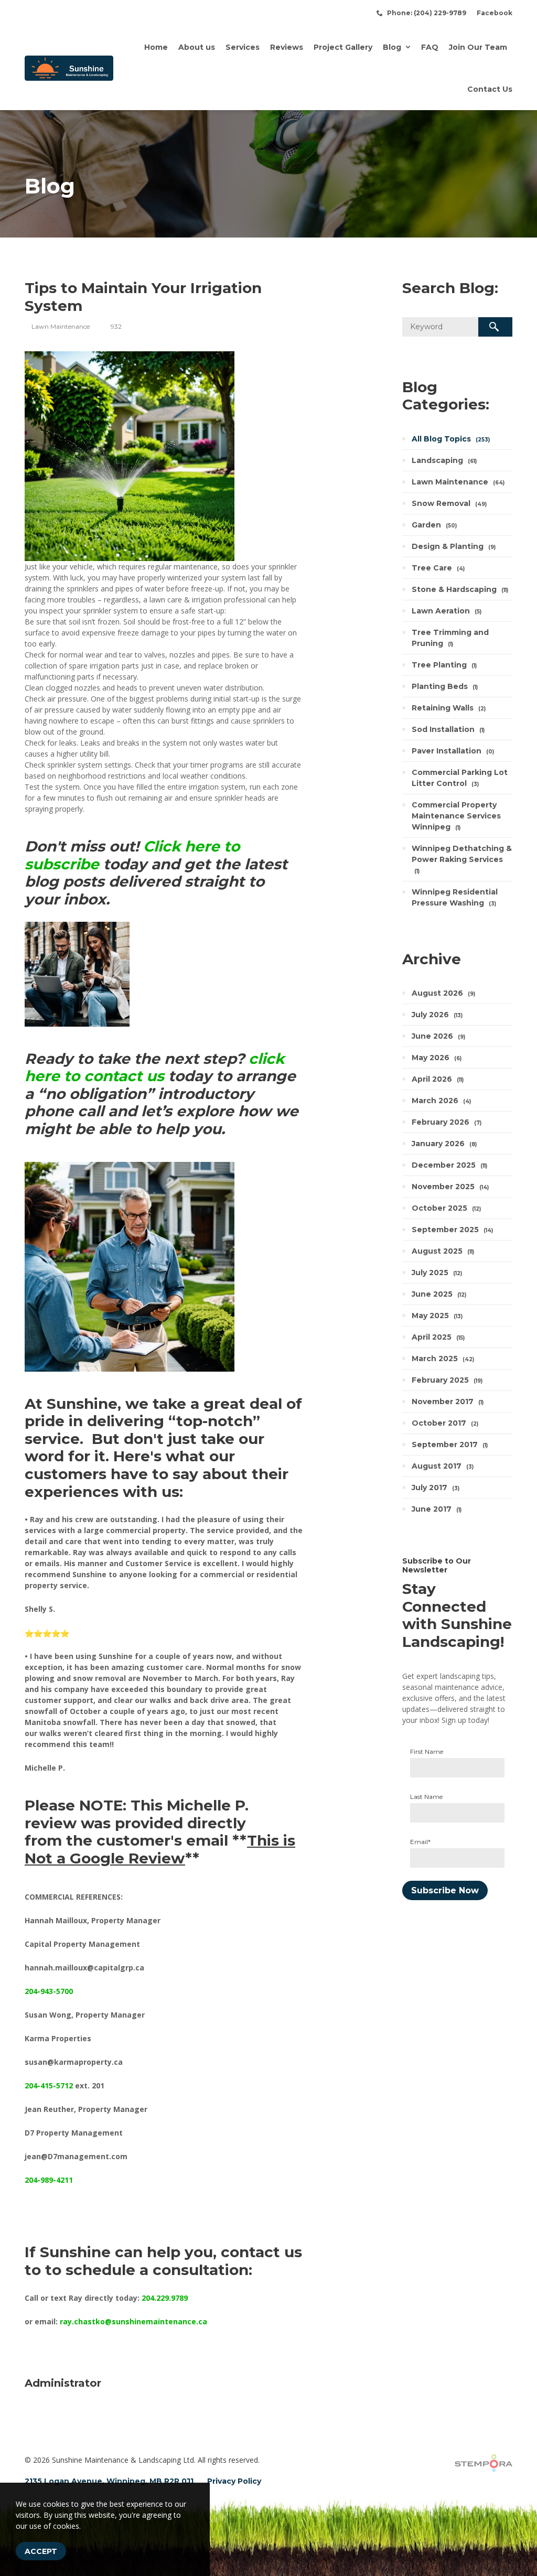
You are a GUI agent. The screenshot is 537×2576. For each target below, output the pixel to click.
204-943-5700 (49, 1991)
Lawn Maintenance (61, 326)
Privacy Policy (234, 2481)
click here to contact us (154, 1068)
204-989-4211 (49, 2180)
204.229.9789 (165, 2298)
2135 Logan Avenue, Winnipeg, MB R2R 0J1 (109, 2481)
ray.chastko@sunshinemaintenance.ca (133, 2321)
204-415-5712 (49, 2085)
